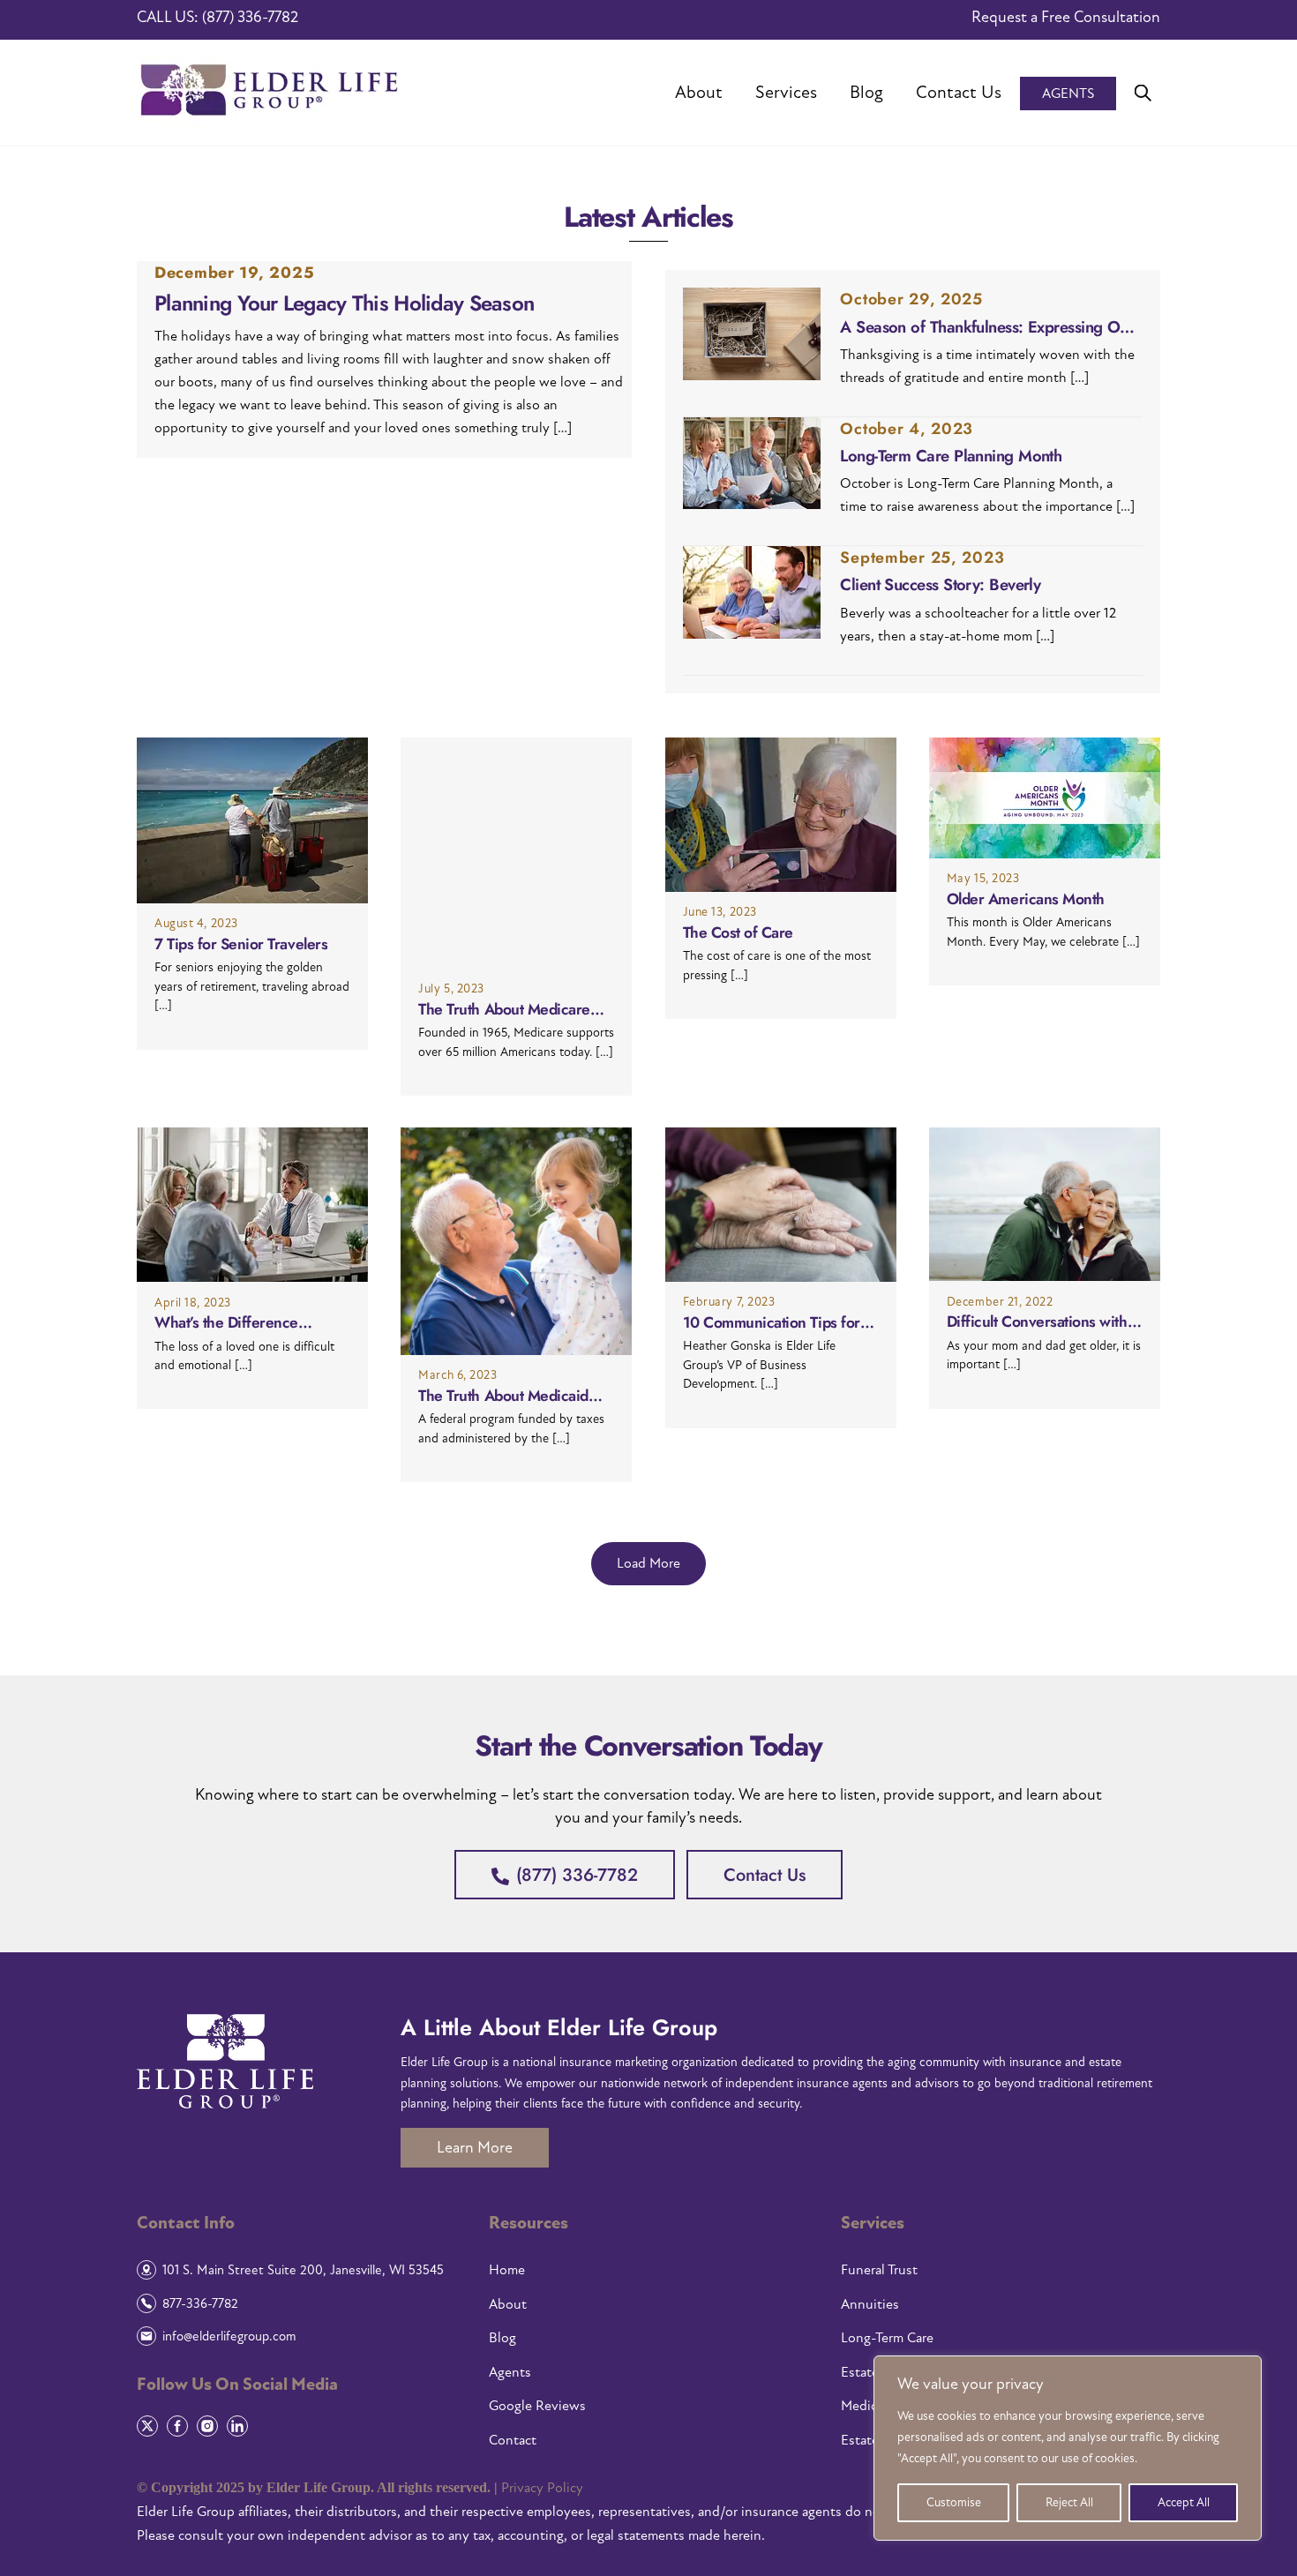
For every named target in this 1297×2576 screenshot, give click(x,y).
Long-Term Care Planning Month (951, 456)
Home (507, 2270)
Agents (1068, 94)
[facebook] (180, 2424)
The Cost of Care (738, 933)
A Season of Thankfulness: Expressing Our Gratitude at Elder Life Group (987, 327)
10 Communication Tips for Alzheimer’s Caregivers (772, 1323)
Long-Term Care (887, 2338)
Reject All (1069, 2502)
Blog (866, 93)
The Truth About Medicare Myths (504, 1010)
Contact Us (959, 93)
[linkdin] (240, 2424)
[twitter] (150, 2424)
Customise (954, 2502)
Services (786, 93)
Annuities (870, 2304)
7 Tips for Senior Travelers (241, 944)
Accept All (1184, 2502)
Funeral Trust (879, 2270)
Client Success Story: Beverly (940, 585)
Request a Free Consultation (1066, 17)
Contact (513, 2440)
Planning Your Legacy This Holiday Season (344, 304)
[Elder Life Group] (273, 123)
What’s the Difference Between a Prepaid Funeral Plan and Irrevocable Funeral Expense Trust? (248, 1323)
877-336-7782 (200, 2303)
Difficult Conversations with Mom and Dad (1037, 1322)
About (699, 93)
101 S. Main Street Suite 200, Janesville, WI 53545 (303, 2270)
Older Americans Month (1026, 899)
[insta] (210, 2424)
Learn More (475, 2148)
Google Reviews (537, 2406)
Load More (648, 1563)
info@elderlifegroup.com (229, 2336)
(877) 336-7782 (250, 17)
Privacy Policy (542, 2488)
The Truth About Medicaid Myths (503, 1396)
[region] (1068, 2448)
